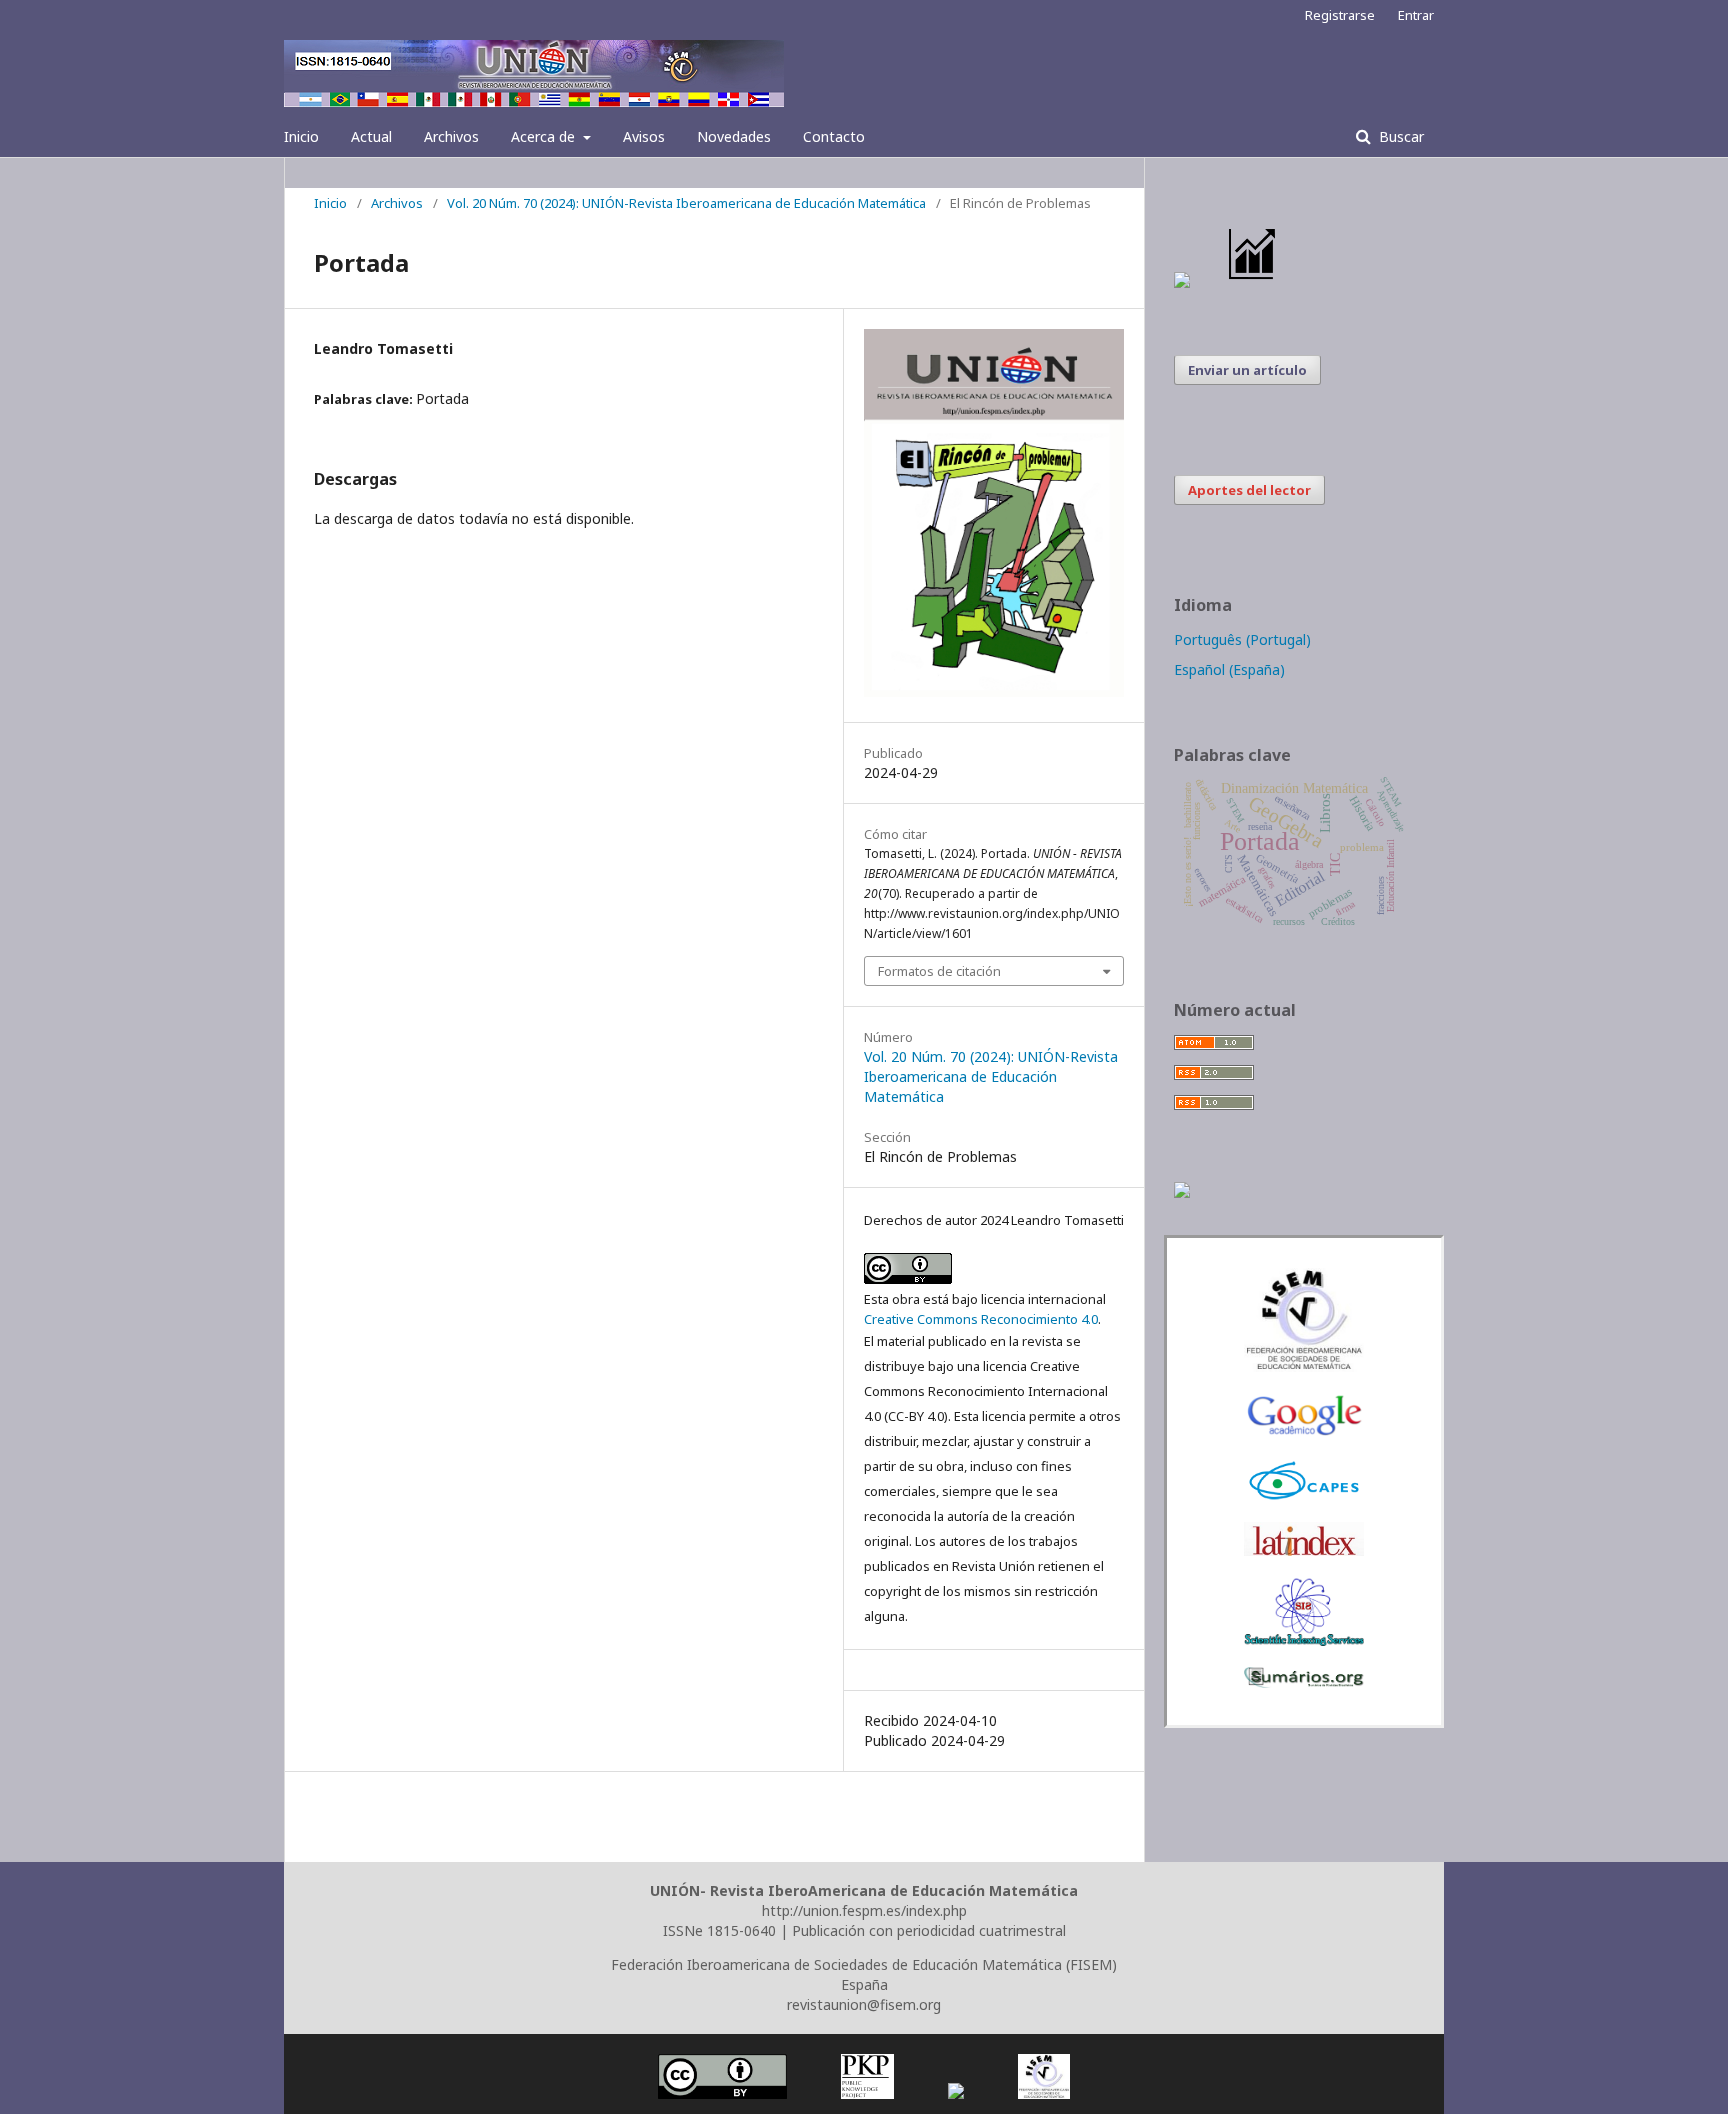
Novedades (734, 136)
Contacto (834, 136)
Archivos (451, 136)
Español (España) (1229, 669)
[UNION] (1304, 1682)
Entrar (1416, 15)
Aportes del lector (1249, 490)
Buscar (1399, 136)
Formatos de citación (939, 971)
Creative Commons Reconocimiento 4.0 (981, 1319)
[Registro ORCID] (1182, 1192)
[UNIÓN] (1304, 1366)
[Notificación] (1182, 282)
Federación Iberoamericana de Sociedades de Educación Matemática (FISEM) (864, 1964)
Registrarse (1340, 15)
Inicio (301, 136)
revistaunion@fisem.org (864, 2004)
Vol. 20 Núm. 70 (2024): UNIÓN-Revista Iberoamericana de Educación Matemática (686, 203)
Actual (371, 136)
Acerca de (545, 136)
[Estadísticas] (1253, 282)
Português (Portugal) (1242, 639)
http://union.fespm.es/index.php (864, 1910)
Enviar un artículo (1247, 370)
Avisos (644, 136)
